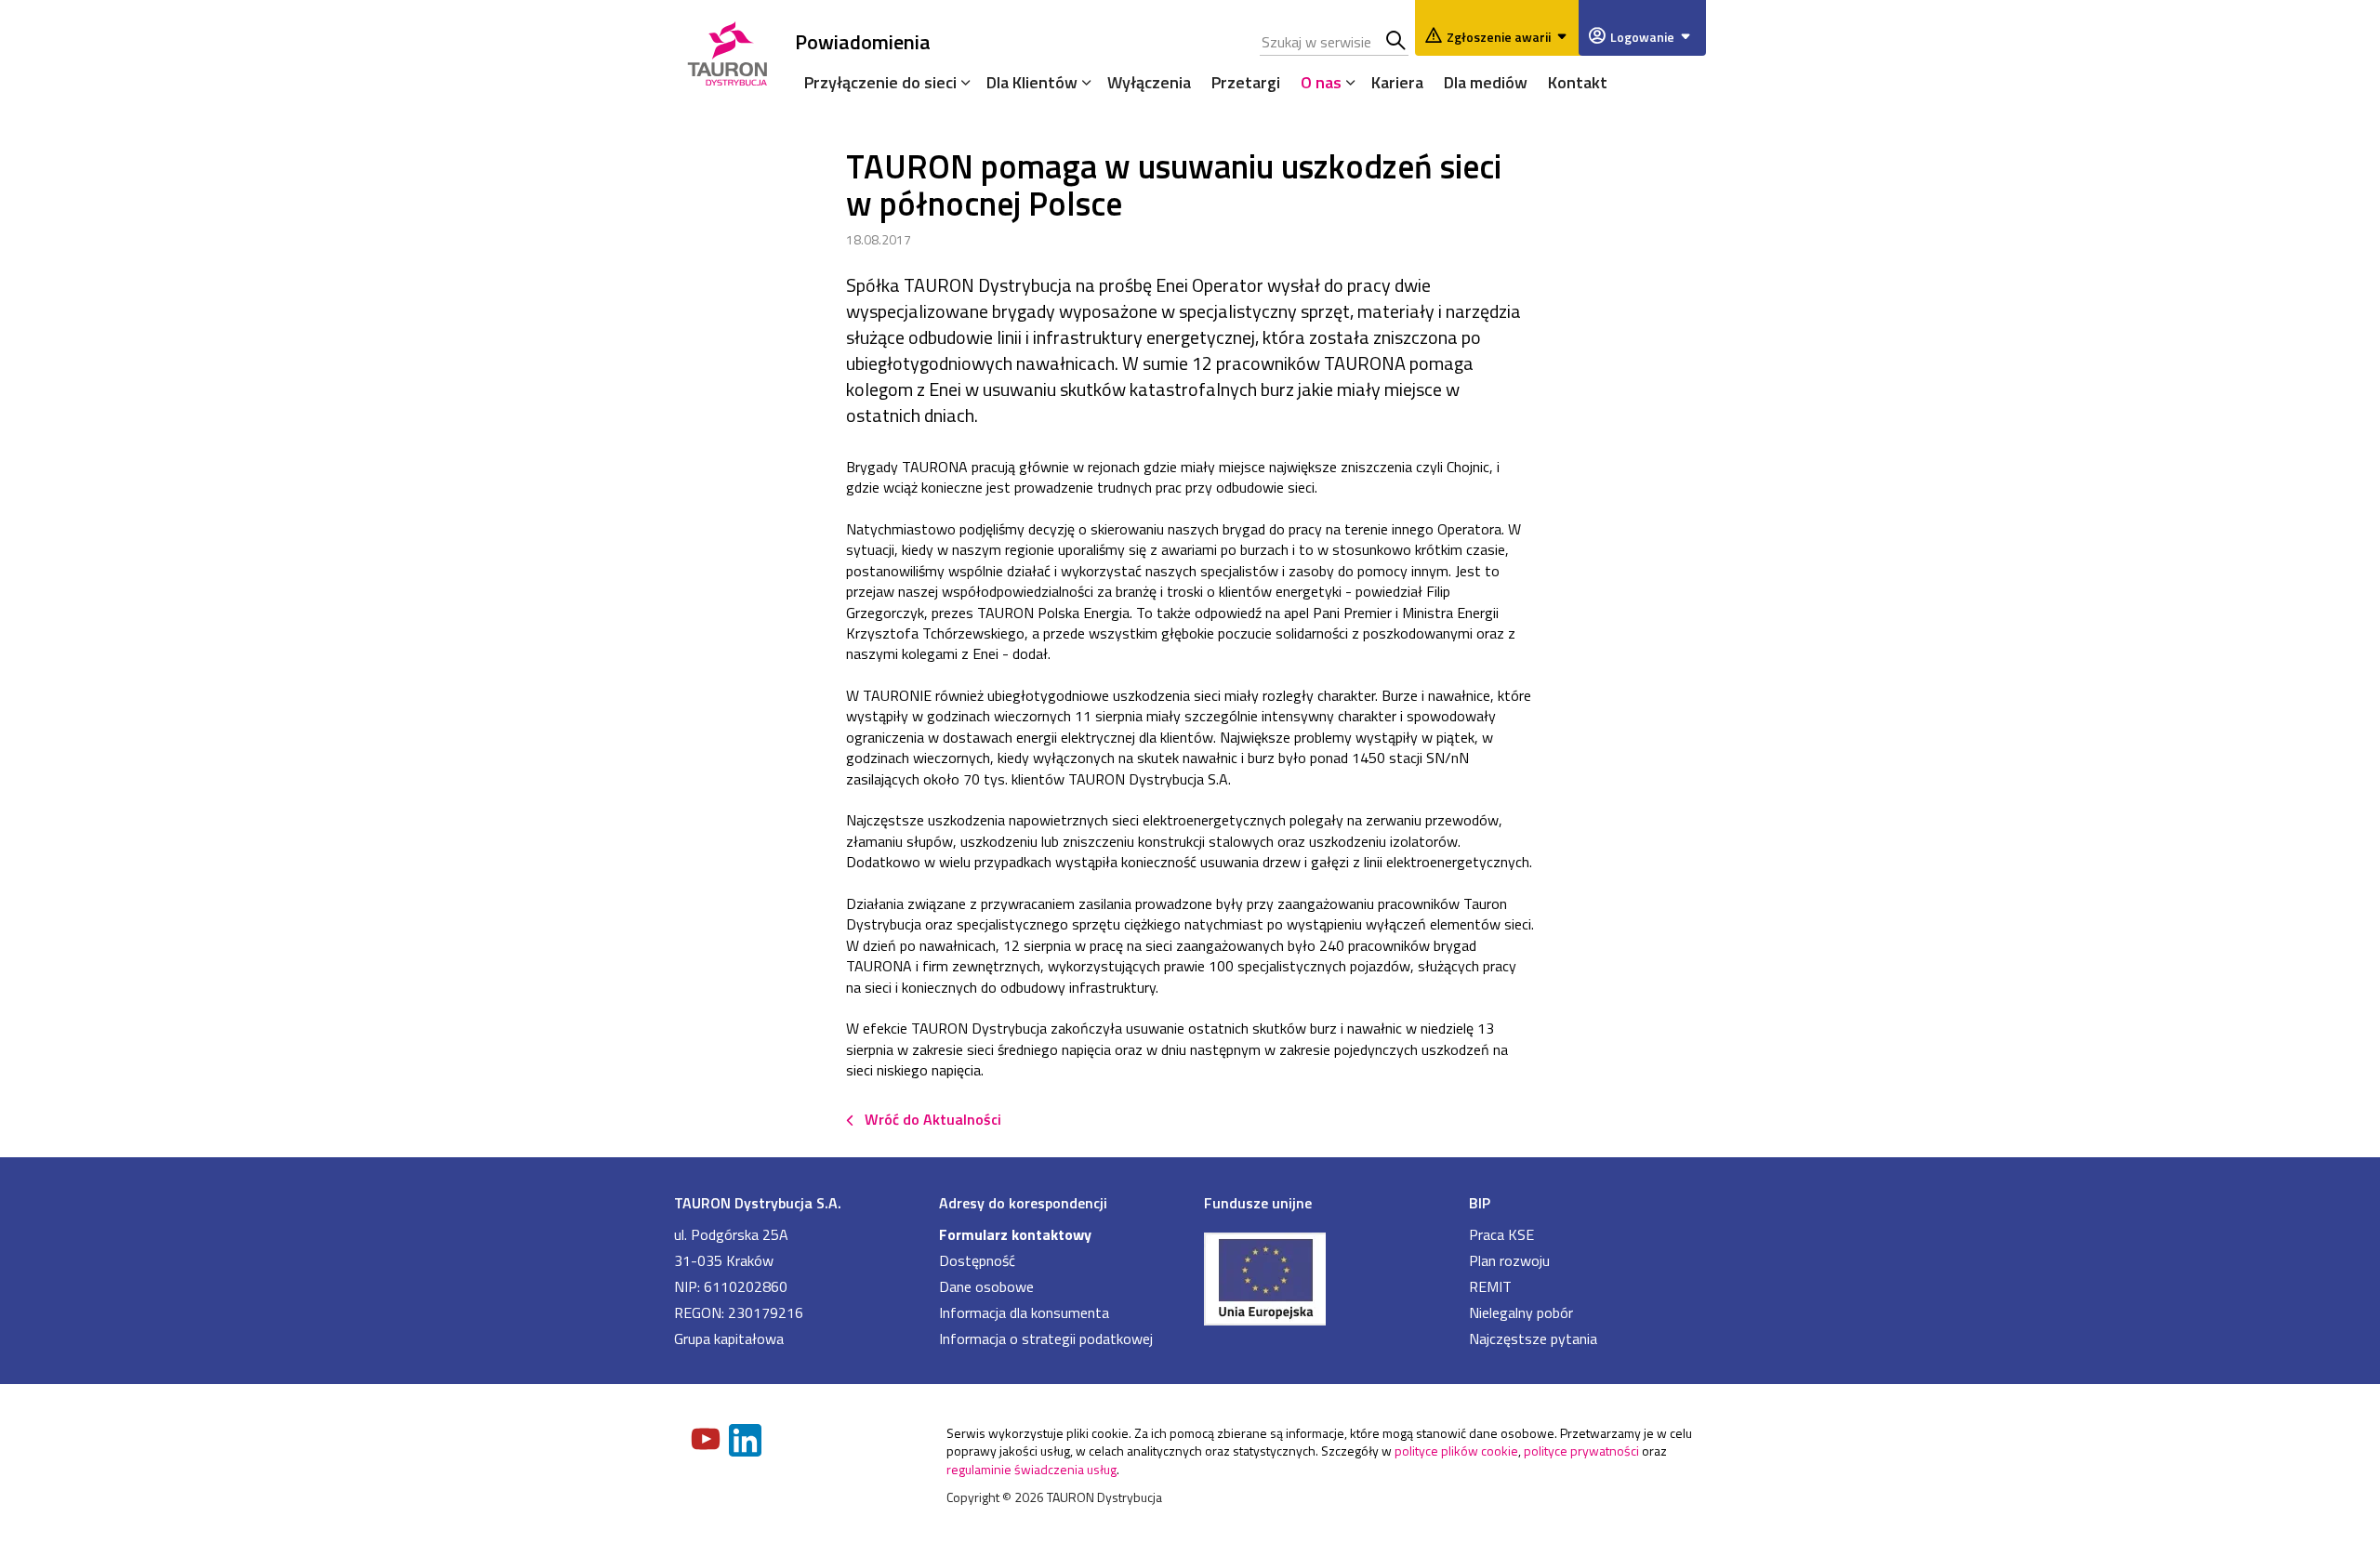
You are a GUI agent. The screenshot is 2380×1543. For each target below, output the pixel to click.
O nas (1321, 82)
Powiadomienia (863, 41)
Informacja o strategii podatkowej (1046, 1339)
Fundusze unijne (1258, 1203)
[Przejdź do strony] (1322, 1277)
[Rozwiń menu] (961, 82)
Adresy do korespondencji (1023, 1203)
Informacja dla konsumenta (1024, 1312)
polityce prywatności (1581, 1451)
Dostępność (977, 1260)
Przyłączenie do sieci (880, 82)
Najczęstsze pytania (1533, 1339)
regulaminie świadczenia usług (1031, 1469)
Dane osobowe (986, 1286)
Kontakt (1578, 82)
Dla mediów (1486, 82)
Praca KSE (1501, 1234)
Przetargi (1246, 82)
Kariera (1397, 82)
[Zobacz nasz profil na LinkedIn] (747, 1442)
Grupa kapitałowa (729, 1339)
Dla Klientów (1032, 82)
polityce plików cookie (1456, 1451)
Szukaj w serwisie (1397, 42)
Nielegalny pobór (1521, 1312)
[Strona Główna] (727, 51)
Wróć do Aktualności (933, 1119)
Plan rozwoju (1509, 1260)
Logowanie (1642, 37)
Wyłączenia (1149, 82)
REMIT (1490, 1286)
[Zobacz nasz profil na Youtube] (707, 1441)
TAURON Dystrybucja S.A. (758, 1203)
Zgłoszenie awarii (1499, 37)
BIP (1480, 1203)
